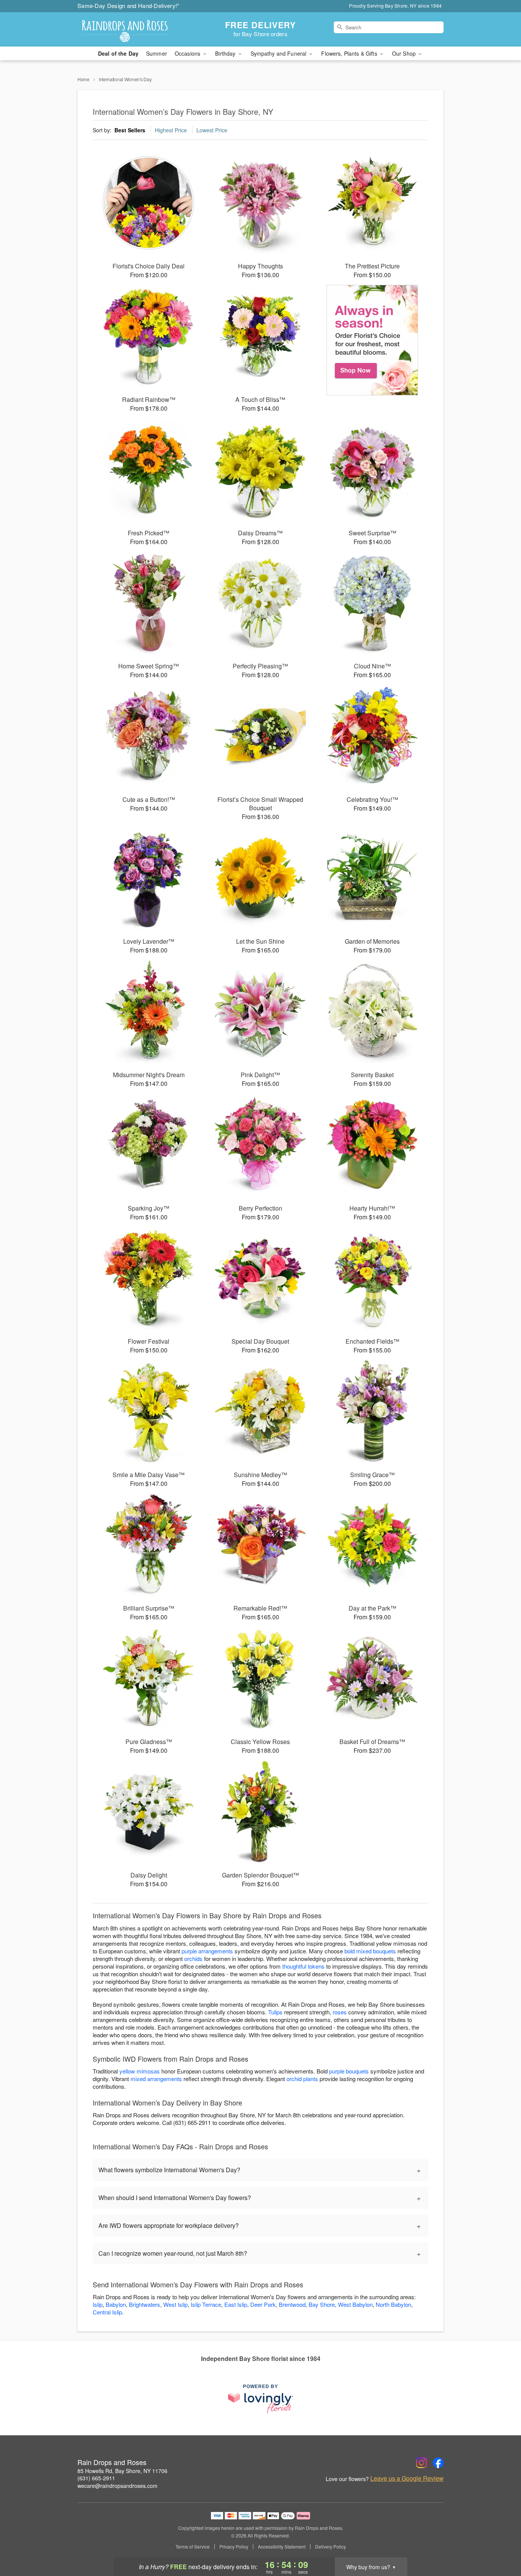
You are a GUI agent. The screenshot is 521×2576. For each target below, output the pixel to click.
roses (340, 2012)
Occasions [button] (188, 53)
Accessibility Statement (282, 2547)
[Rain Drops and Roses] (132, 29)
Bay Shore (322, 2304)
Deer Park (263, 2304)
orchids (193, 1958)
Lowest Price (212, 130)
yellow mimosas (140, 2071)
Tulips (275, 2012)
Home (84, 79)
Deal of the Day (118, 53)
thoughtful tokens (303, 1966)
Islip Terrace (206, 2304)
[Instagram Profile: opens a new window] (421, 2463)
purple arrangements (207, 1951)
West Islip (175, 2304)
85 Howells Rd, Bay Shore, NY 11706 (122, 2471)
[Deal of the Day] (372, 340)
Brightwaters (145, 2304)
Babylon (116, 2304)
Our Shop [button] (405, 53)
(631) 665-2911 (96, 2478)
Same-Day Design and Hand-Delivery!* (129, 6)
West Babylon (355, 2304)
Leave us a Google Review (407, 2478)
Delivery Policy (330, 2547)
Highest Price (171, 130)
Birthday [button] (226, 53)
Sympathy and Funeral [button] (279, 53)
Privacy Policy (234, 2547)
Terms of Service (193, 2547)
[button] (501, 2544)
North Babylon (393, 2304)
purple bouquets (349, 2071)
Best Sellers (130, 130)
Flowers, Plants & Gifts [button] (350, 53)
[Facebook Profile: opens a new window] (438, 2463)
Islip (98, 2304)
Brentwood (292, 2304)
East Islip (236, 2304)
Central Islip (107, 2312)
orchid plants (302, 2079)
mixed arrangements (156, 2079)
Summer (157, 53)
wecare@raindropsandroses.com (117, 2486)
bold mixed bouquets (370, 1951)
